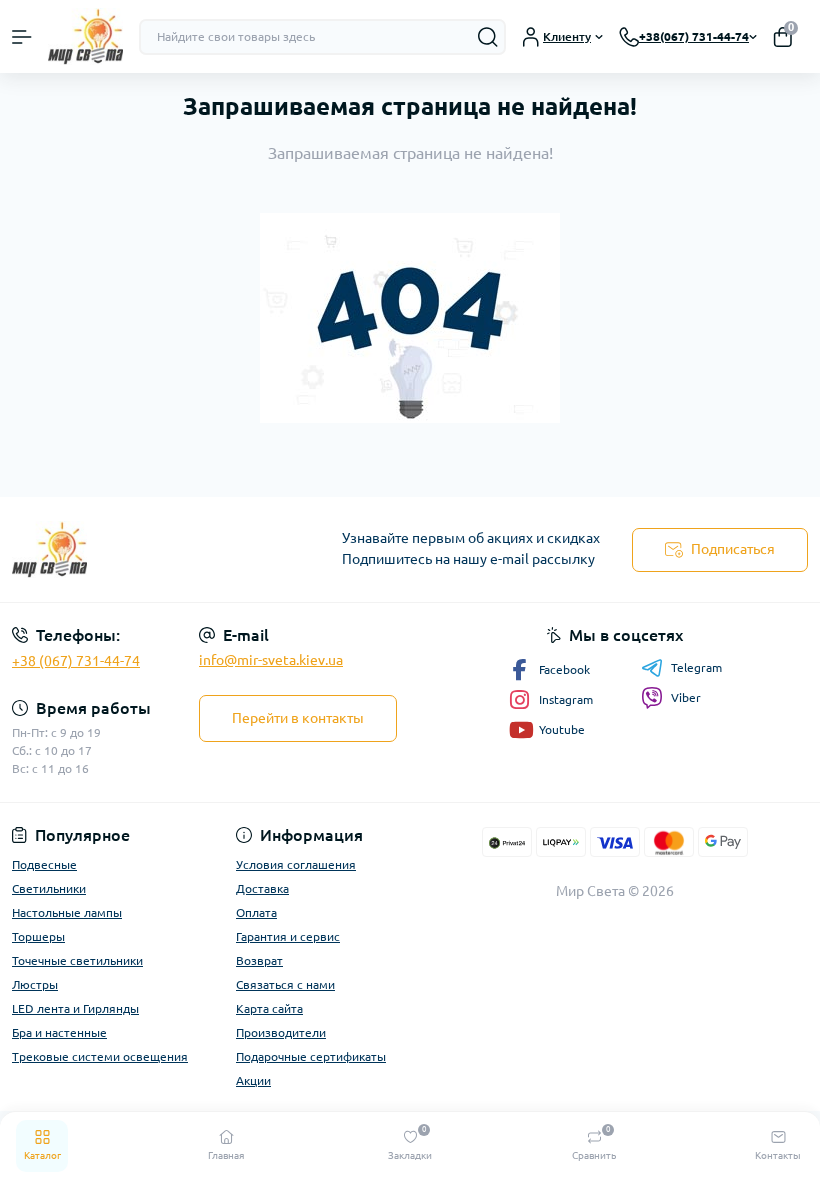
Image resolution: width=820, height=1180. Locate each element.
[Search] (488, 37)
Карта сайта (269, 1008)
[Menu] (22, 37)
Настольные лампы (67, 912)
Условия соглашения (296, 864)
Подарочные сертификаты (311, 1056)
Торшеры (38, 936)
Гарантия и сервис (288, 936)
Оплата (256, 912)
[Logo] (85, 36)
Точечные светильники (77, 960)
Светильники (49, 888)
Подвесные (44, 864)
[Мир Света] (136, 549)
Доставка (262, 888)
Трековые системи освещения (100, 1056)
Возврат (259, 960)
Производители (281, 1032)
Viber (686, 697)
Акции (253, 1080)
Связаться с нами (285, 984)
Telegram (696, 667)
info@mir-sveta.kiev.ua (271, 660)
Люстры (35, 984)
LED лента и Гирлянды (75, 1008)
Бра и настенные (59, 1032)
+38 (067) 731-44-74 (76, 661)
